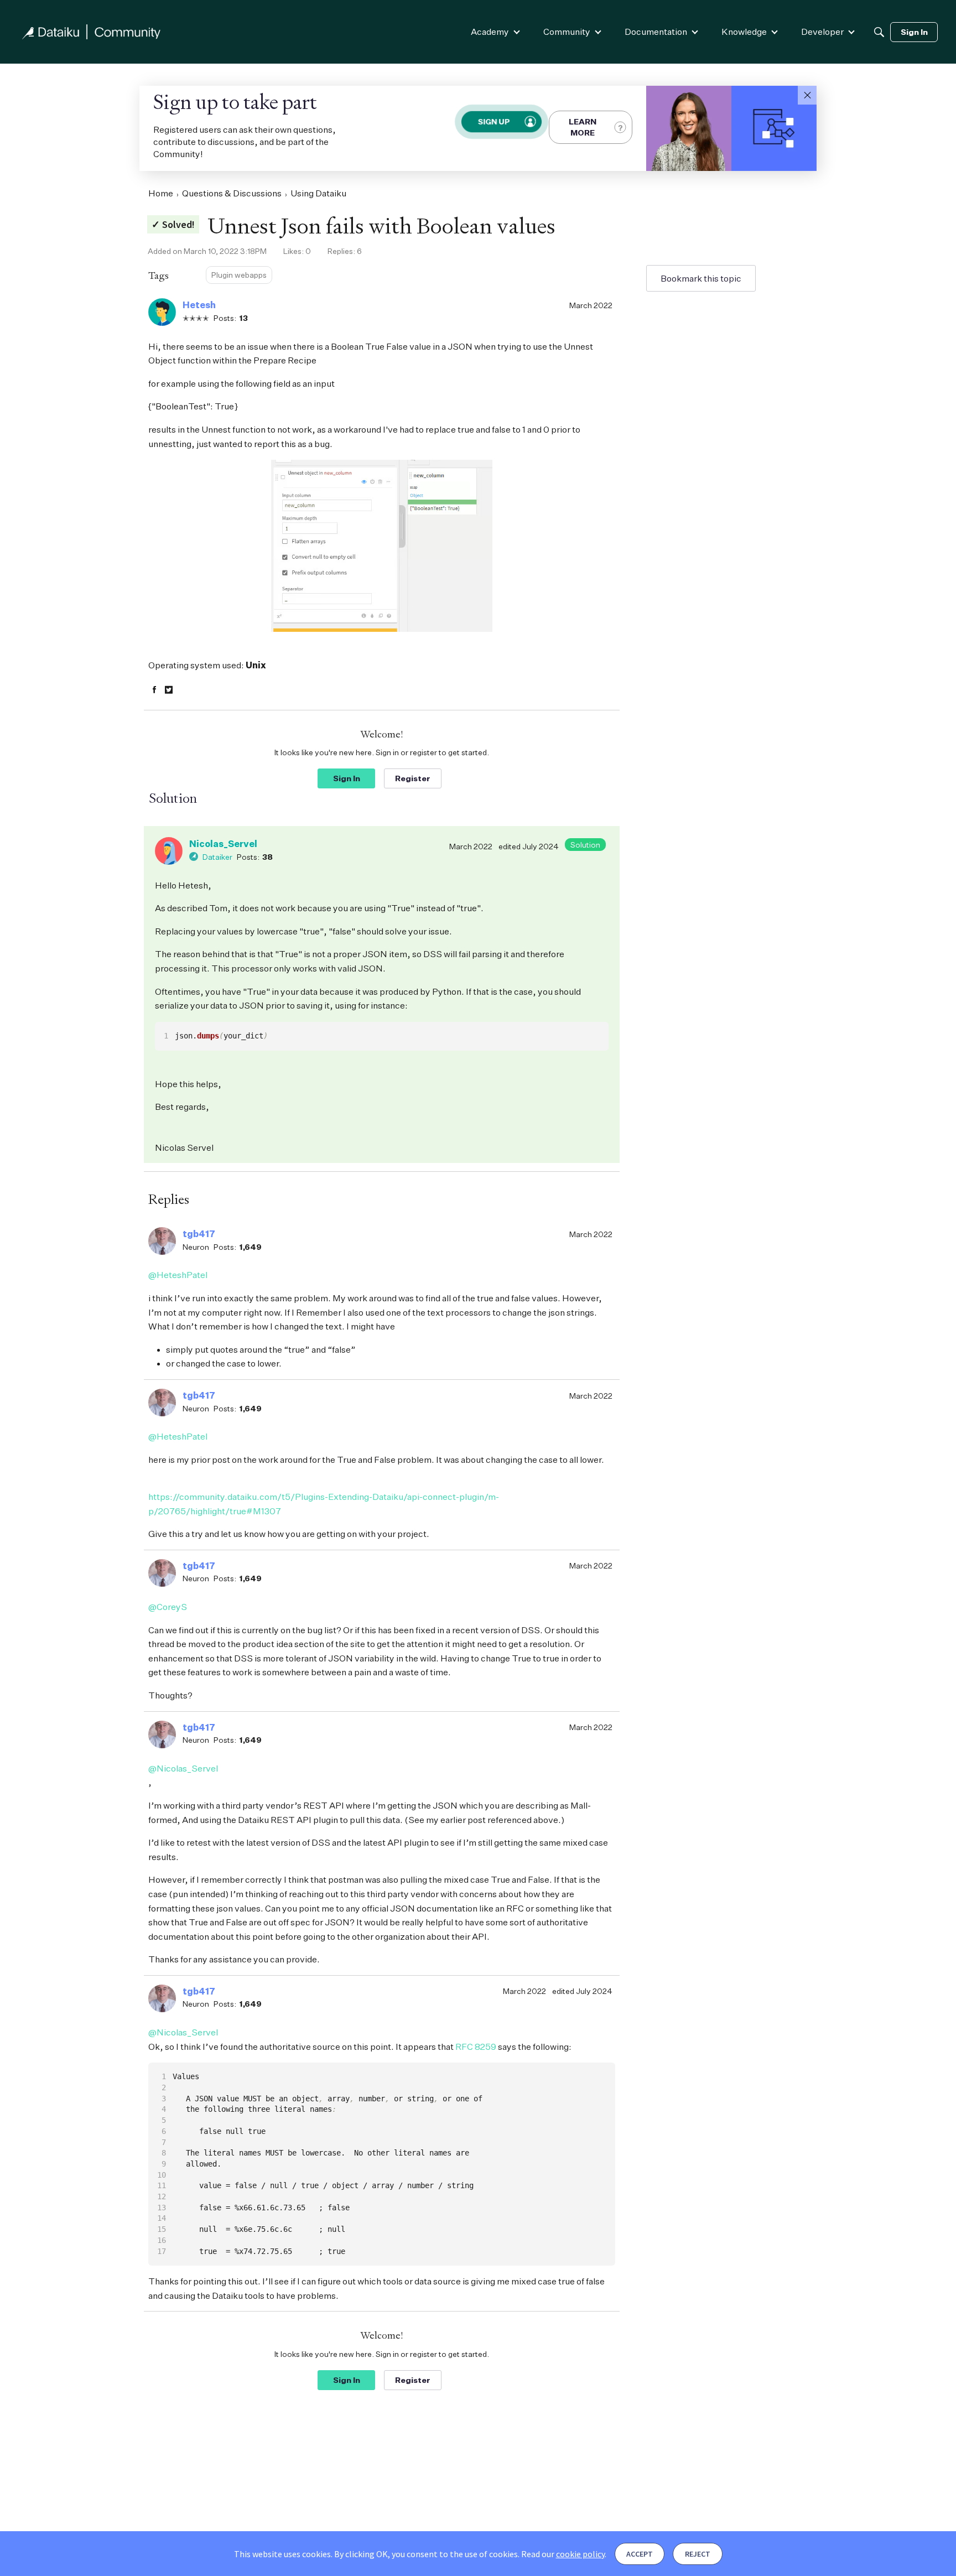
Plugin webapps (239, 275)
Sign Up (494, 121)
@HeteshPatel (178, 1275)
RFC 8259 (476, 2047)
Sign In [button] (347, 778)
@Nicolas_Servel (183, 1768)
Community (567, 32)
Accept (640, 2554)
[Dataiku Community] (91, 32)
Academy (490, 32)
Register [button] (413, 778)
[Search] (879, 32)
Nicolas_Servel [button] (223, 844)
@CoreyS (168, 1607)
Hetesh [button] (199, 305)
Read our (563, 2554)
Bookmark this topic (701, 278)
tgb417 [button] (199, 1234)
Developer (822, 32)
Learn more (583, 127)
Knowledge (744, 32)
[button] (807, 95)
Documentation (656, 32)
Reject (698, 2554)
